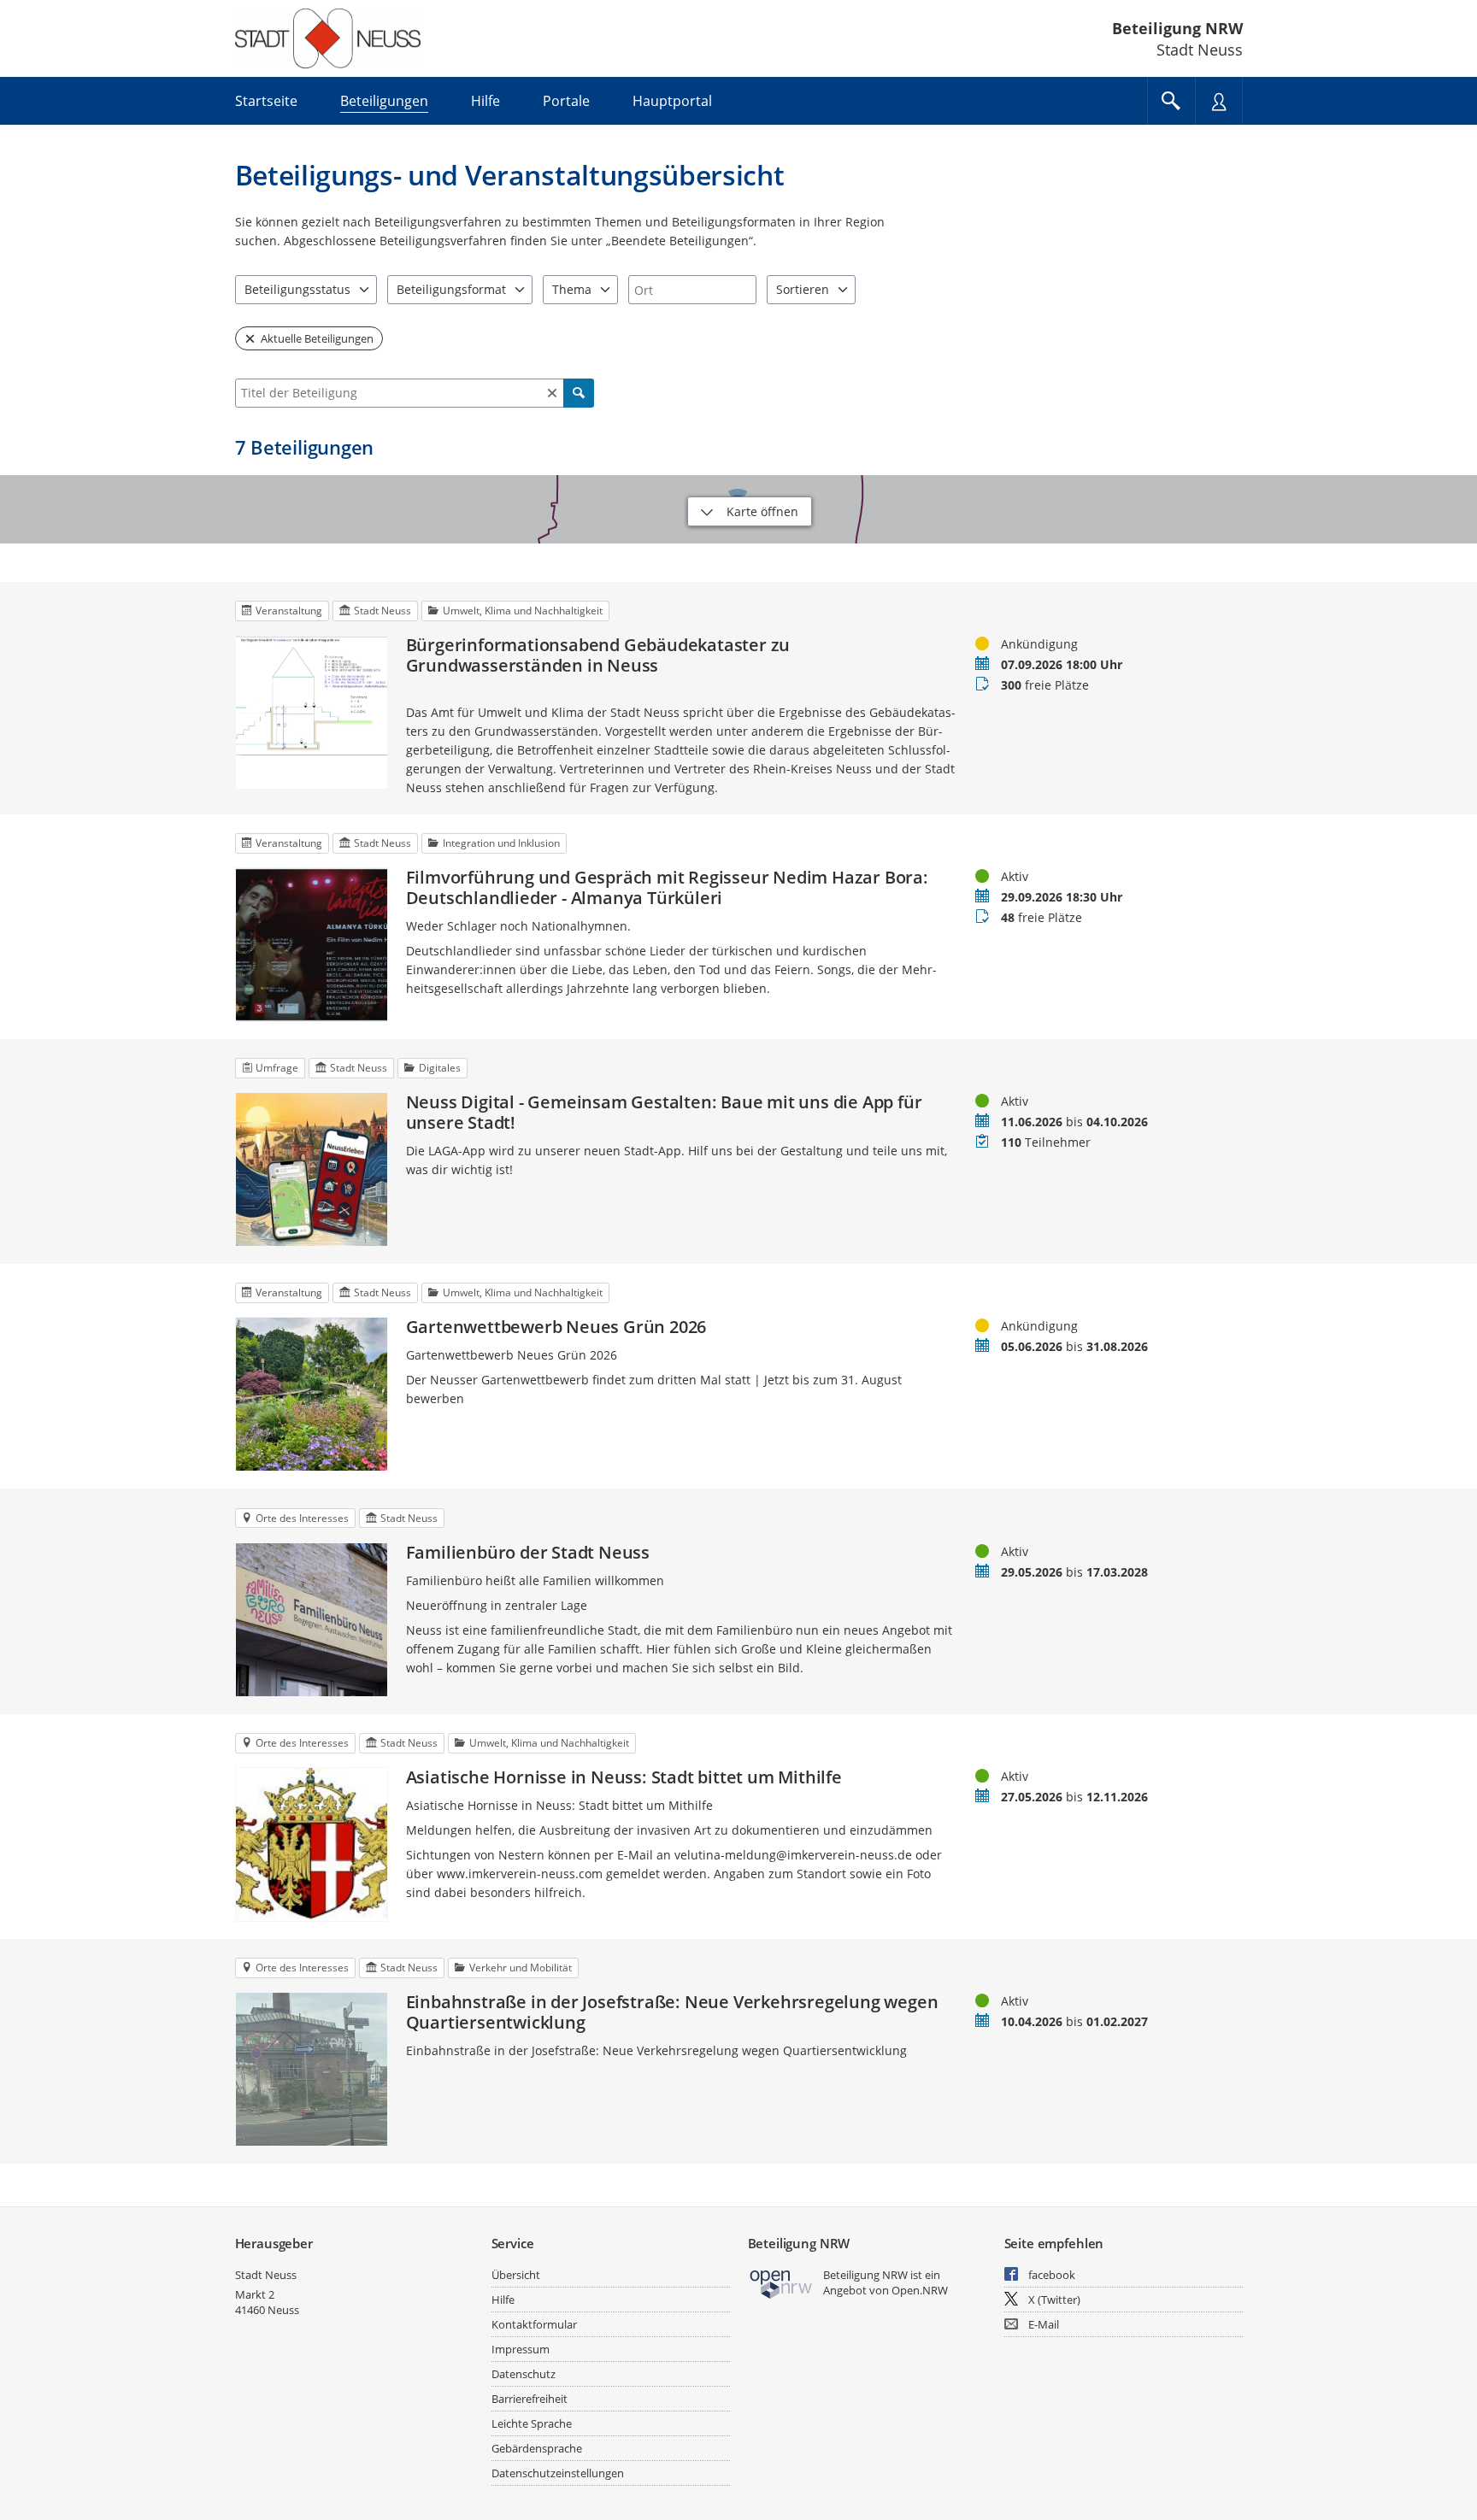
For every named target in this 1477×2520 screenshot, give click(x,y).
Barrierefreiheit (530, 2399)
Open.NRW (920, 2290)
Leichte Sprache (532, 2423)
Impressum (521, 2349)
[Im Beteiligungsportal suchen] (1171, 101)
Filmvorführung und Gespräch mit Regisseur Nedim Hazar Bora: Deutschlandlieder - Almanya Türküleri (667, 888)
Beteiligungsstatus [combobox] (297, 289)
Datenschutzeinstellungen (558, 2473)
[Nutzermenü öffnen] (1219, 101)
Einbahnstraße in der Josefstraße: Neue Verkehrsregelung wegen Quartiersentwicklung (672, 2012)
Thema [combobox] (572, 289)
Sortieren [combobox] (803, 289)
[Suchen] (579, 393)
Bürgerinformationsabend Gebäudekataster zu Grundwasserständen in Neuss (598, 655)
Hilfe (503, 2300)
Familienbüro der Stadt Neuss (528, 1553)
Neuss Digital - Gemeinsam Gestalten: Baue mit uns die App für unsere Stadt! (664, 1113)
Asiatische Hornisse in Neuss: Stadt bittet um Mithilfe (624, 1777)
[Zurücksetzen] (552, 393)
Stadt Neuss (266, 2275)
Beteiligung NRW (1177, 28)
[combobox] (692, 290)
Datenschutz (524, 2374)
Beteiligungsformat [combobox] (451, 289)
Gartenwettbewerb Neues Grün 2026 (556, 1327)
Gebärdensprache (537, 2448)
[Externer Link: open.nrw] (782, 2283)
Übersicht (516, 2275)
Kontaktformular (534, 2324)
